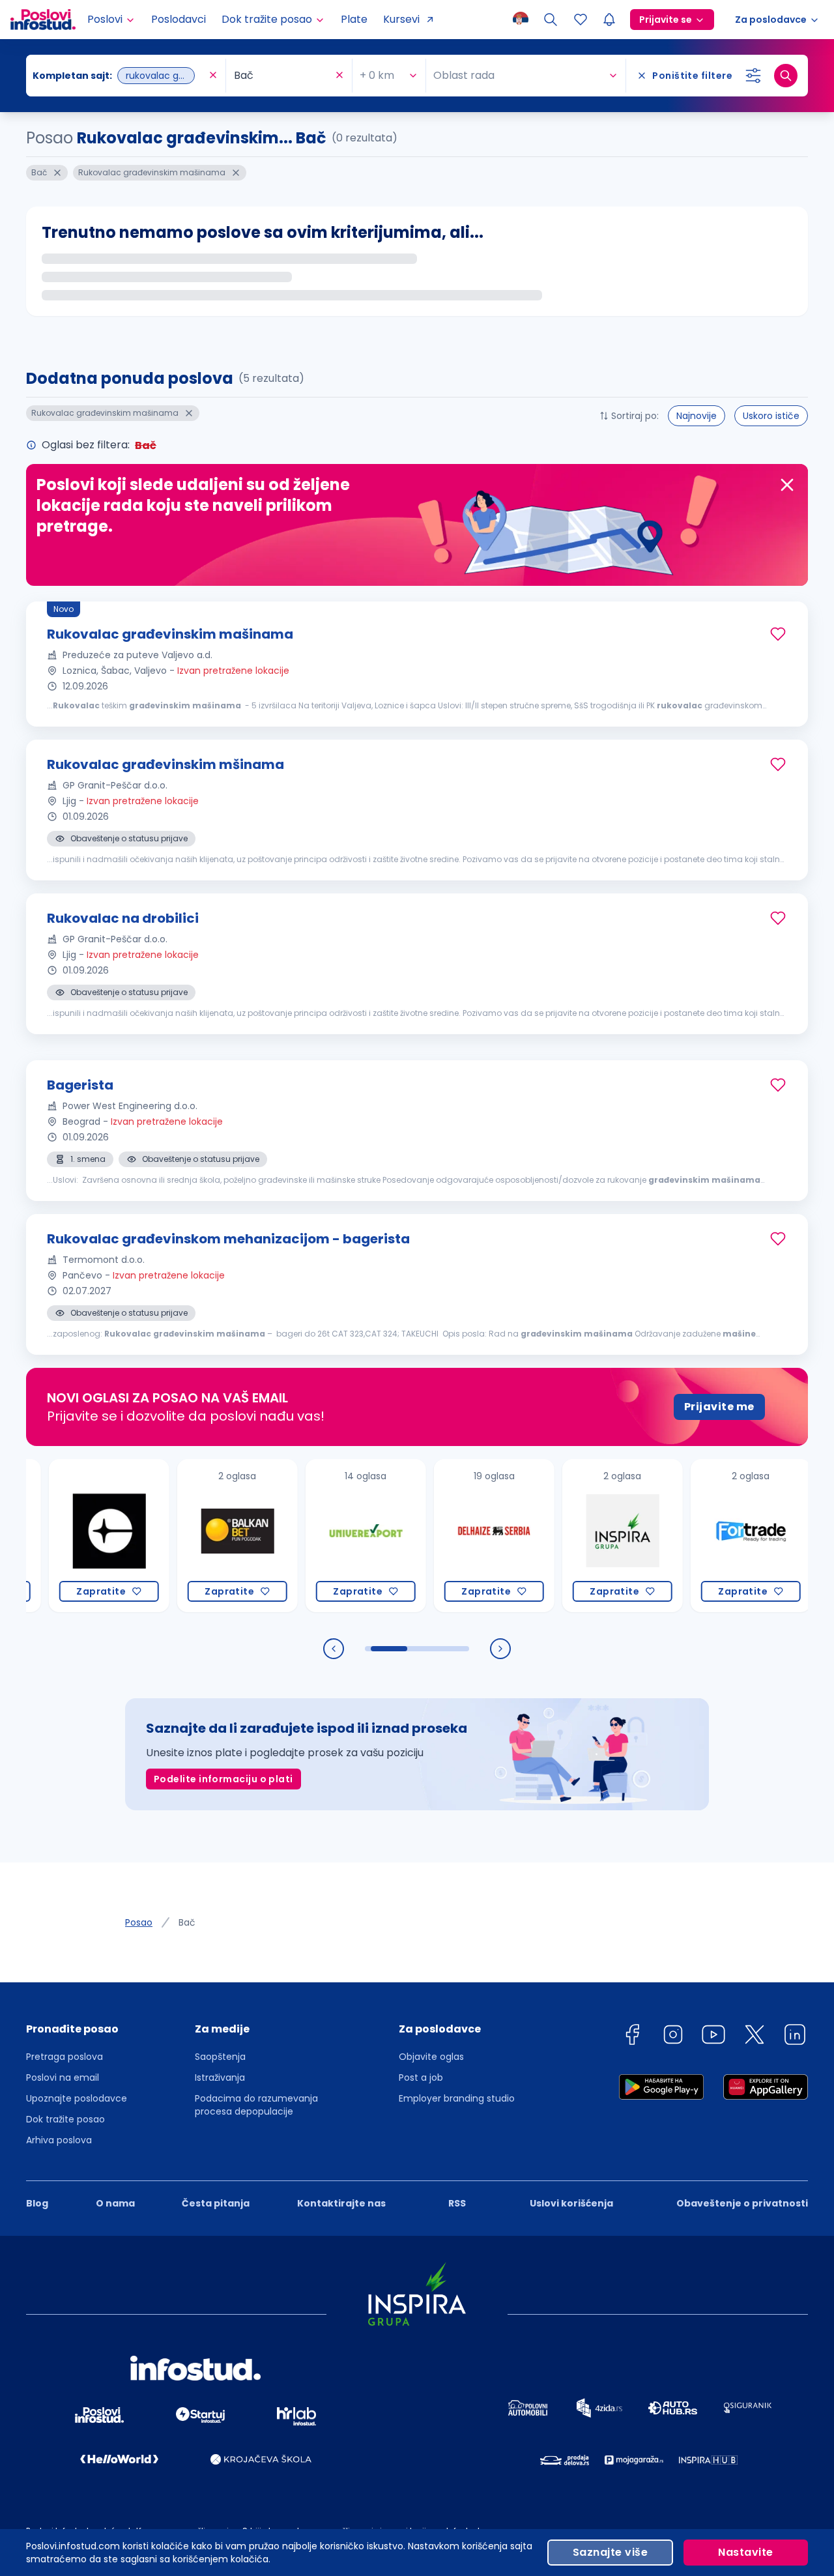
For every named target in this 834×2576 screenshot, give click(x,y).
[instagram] (673, 2037)
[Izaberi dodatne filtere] (753, 76)
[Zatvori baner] (787, 485)
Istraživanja (220, 2077)
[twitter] (755, 2037)
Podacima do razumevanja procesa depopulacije (256, 2105)
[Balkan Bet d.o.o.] (203, 1536)
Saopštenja (220, 2057)
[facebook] (632, 2037)
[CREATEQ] (75, 1536)
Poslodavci (179, 19)
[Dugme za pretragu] (786, 76)
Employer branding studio (457, 2098)
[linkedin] (795, 2037)
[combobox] (119, 76)
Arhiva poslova (59, 2140)
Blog (37, 2203)
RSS (457, 2203)
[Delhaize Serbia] (460, 1536)
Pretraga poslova (65, 2057)
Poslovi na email (63, 2077)
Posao (139, 1922)
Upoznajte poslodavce (77, 2098)
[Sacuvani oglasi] (581, 20)
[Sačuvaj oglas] (778, 634)
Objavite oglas (431, 2057)
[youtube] (713, 2037)
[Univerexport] (331, 1536)
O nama (115, 2203)
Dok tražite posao (65, 2119)
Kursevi (401, 19)
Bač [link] (187, 1922)
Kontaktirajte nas (341, 2203)
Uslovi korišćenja (571, 2203)
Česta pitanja (216, 2203)
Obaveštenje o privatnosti (742, 2203)
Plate (354, 19)
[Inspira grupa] (588, 1536)
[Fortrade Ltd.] (716, 1536)
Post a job (421, 2077)
